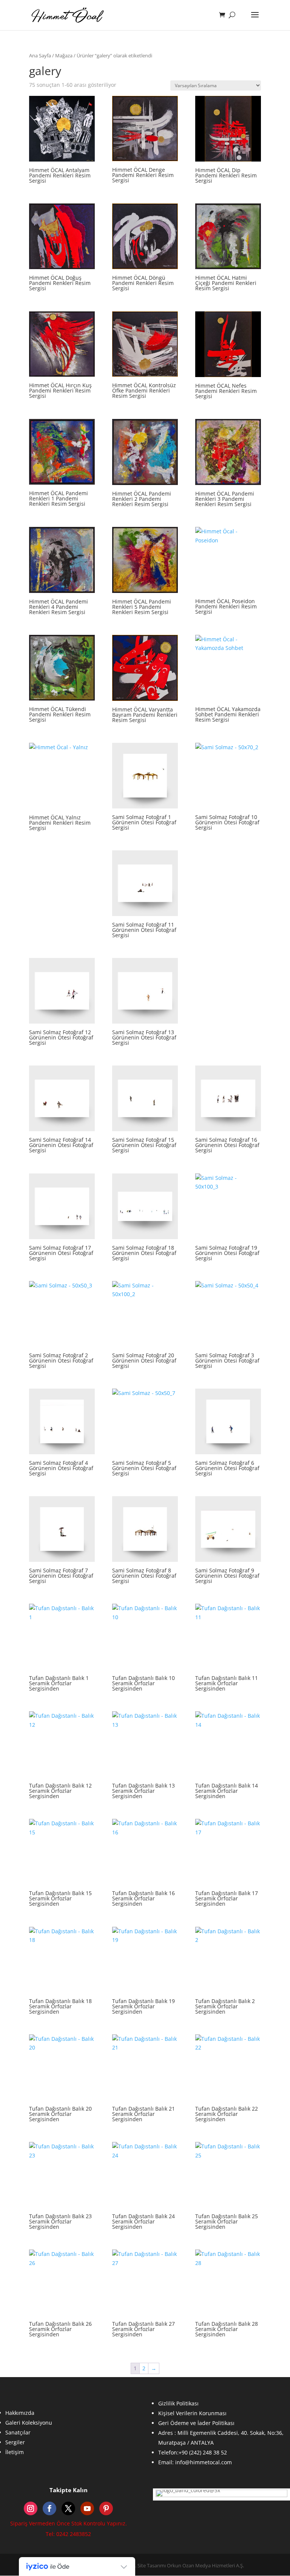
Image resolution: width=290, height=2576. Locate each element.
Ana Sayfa (40, 55)
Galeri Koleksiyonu (29, 2423)
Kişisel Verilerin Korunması (192, 2413)
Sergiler (15, 2442)
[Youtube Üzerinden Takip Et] (87, 2508)
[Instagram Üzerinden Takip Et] (31, 2508)
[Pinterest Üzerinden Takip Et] (106, 2508)
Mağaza (64, 55)
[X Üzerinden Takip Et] (68, 2508)
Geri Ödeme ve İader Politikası (196, 2423)
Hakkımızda (20, 2413)
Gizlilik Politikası (178, 2403)
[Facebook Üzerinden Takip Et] (49, 2508)
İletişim (15, 2452)
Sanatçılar (18, 2432)
